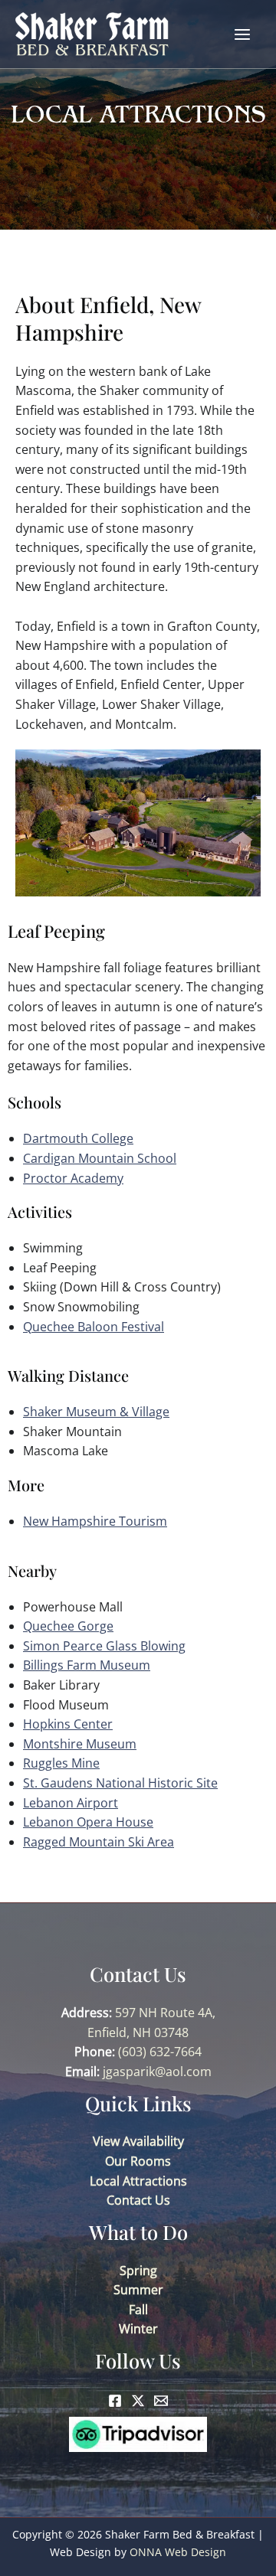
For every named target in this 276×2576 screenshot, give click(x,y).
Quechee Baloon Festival (94, 1327)
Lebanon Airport (71, 1803)
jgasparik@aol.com (157, 2072)
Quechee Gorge (68, 1626)
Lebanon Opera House (88, 1822)
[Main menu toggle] (242, 34)
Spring (138, 2271)
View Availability (138, 2141)
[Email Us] (161, 2401)
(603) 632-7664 (160, 2052)
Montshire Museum (80, 1744)
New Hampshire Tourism (95, 1521)
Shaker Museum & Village (96, 1412)
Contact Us (138, 2200)
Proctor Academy (73, 1178)
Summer (138, 2290)
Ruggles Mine (61, 1763)
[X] (138, 2401)
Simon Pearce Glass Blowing (104, 1646)
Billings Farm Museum (87, 1665)
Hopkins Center (68, 1724)
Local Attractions (138, 2181)
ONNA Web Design (178, 2552)
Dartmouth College (78, 1138)
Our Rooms (138, 2161)
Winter (138, 2329)
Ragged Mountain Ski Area (99, 1842)
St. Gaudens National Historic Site (120, 1783)
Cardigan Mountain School (100, 1158)
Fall (138, 2310)
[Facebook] (115, 2401)
